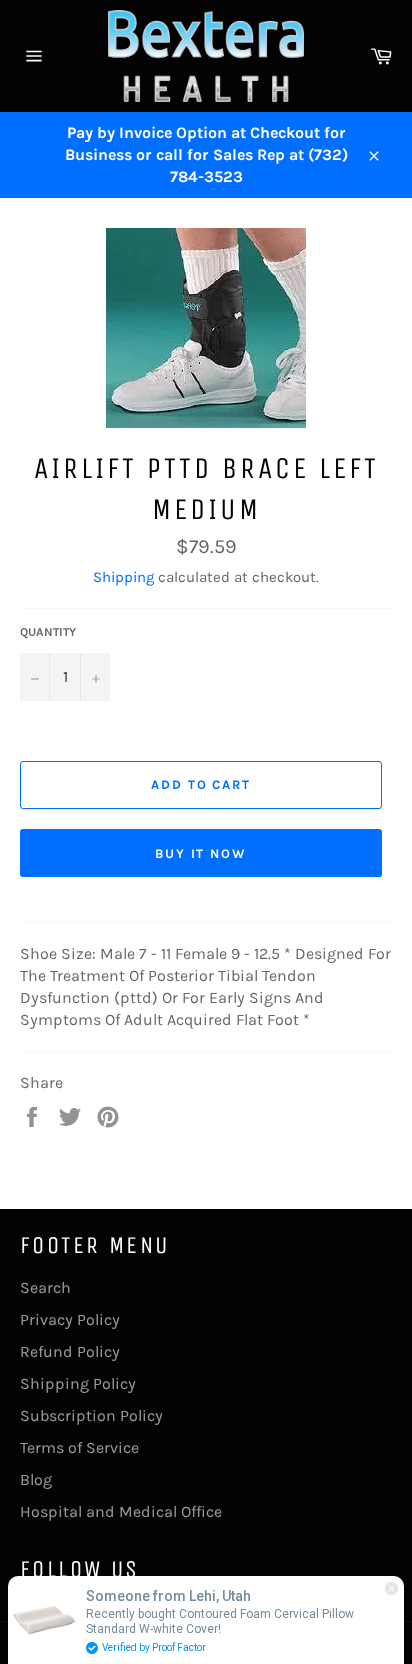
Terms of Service (79, 1447)
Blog (36, 1479)
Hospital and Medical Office (121, 1511)
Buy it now (201, 853)
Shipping (123, 577)
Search (45, 1287)
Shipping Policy (78, 1383)
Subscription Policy (91, 1415)
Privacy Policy (70, 1319)
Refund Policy (70, 1351)
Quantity (48, 632)
